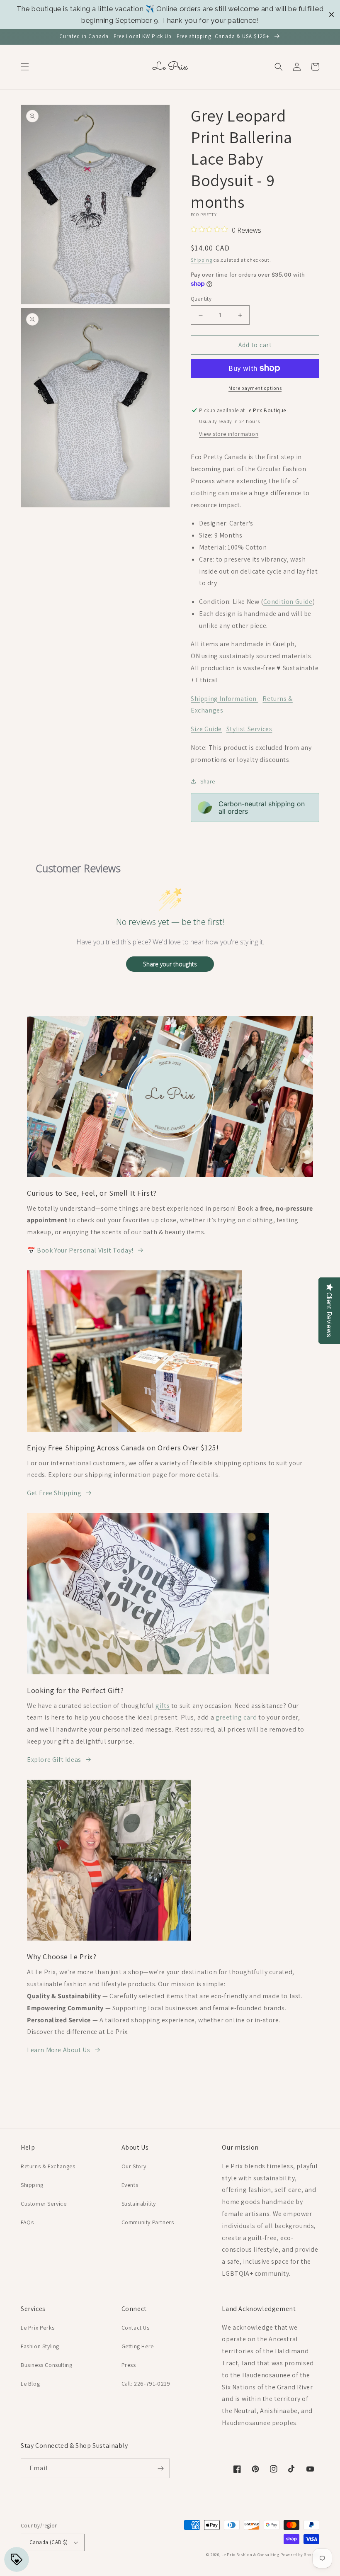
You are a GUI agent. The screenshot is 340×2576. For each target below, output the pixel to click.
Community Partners (148, 2222)
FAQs (27, 2222)
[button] (25, 67)
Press (129, 2365)
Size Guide (206, 729)
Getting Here (138, 2346)
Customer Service (44, 2204)
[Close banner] (331, 15)
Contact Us (136, 2328)
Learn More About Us (58, 2050)
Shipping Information (225, 699)
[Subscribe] (160, 2468)
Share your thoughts (170, 964)
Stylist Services (249, 729)
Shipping (202, 260)
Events (130, 2185)
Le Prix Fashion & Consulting (250, 2555)
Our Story (134, 2166)
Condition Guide (288, 602)
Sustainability (139, 2204)
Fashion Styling (40, 2346)
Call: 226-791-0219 (146, 2384)
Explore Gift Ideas (54, 1760)
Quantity (201, 299)
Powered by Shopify (300, 2555)
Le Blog (30, 2384)
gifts (163, 1706)
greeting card (236, 1717)
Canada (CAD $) (49, 2542)
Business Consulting (46, 2365)
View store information (229, 434)
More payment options (255, 388)
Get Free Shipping (54, 1493)
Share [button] (208, 781)
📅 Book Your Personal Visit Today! (80, 1250)
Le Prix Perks (38, 2328)
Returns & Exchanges (48, 2166)
